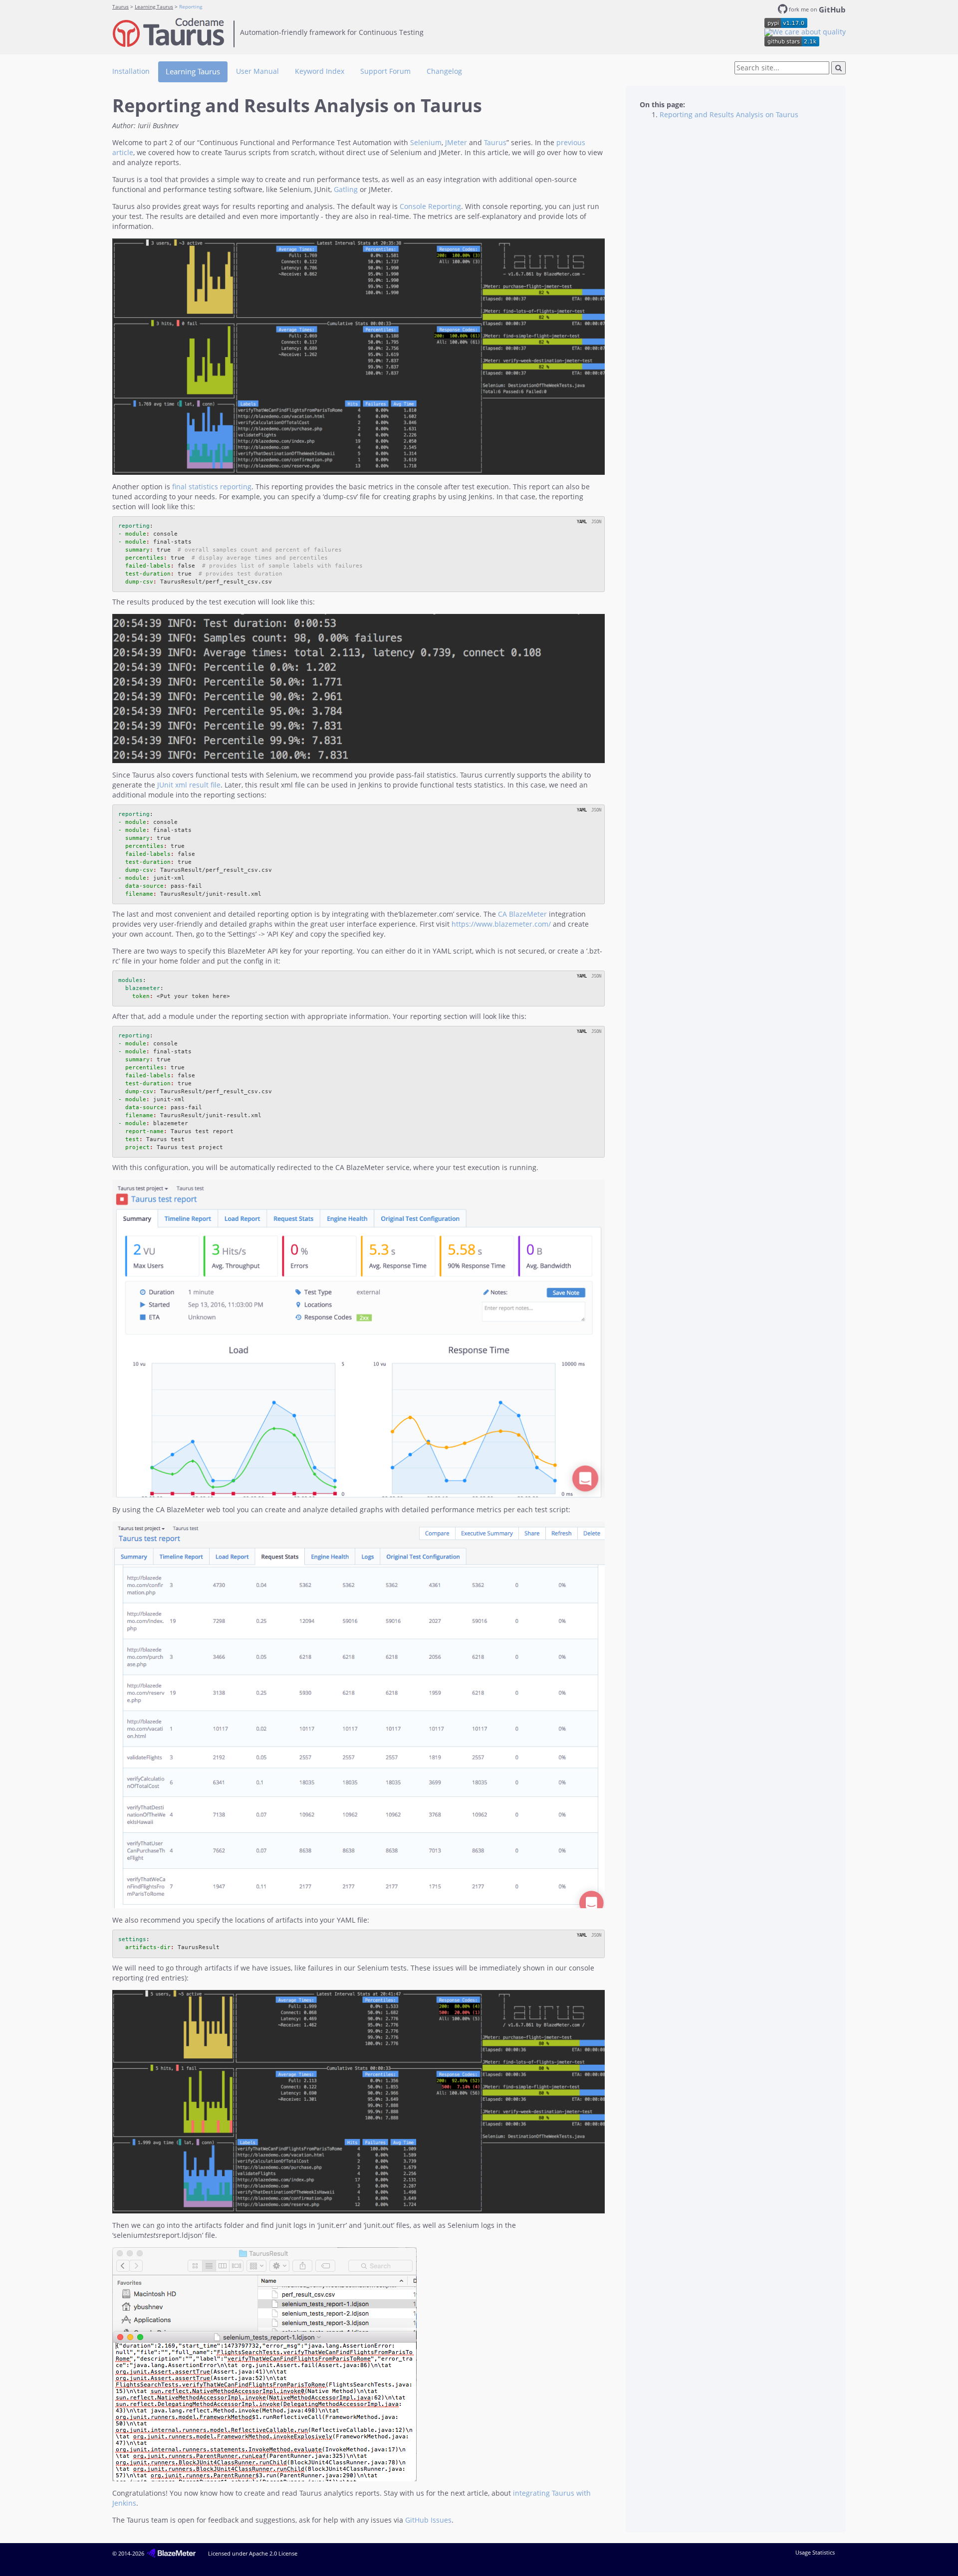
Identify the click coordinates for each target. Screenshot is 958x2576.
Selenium (426, 142)
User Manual (257, 71)
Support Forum (385, 71)
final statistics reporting (212, 487)
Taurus (120, 7)
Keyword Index (320, 71)
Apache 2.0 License (273, 2553)
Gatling (346, 189)
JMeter (456, 142)
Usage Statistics (815, 2552)
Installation (131, 71)
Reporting (191, 7)
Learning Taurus (154, 7)
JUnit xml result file (189, 785)
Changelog (444, 71)
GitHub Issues (428, 2520)
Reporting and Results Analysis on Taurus (729, 114)
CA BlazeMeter (522, 914)
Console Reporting (430, 206)
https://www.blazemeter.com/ (501, 924)
